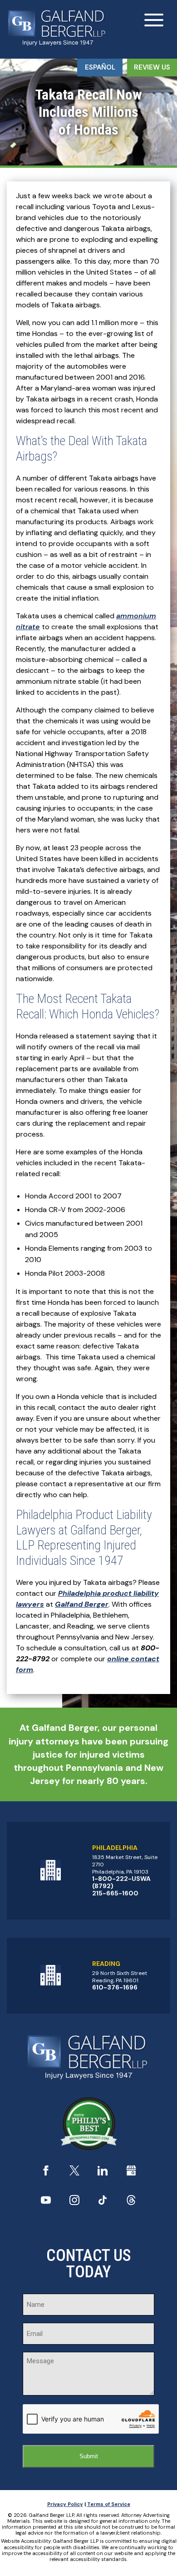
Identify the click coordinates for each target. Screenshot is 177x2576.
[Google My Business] (131, 2173)
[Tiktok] (103, 2203)
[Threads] (131, 2203)
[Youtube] (46, 2203)
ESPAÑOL (100, 67)
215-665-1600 (115, 1893)
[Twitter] (74, 2173)
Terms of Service (109, 2504)
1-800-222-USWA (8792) (121, 1882)
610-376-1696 (115, 1987)
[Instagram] (74, 2203)
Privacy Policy (65, 2504)
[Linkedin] (103, 2173)
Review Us (152, 67)
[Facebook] (46, 2173)
